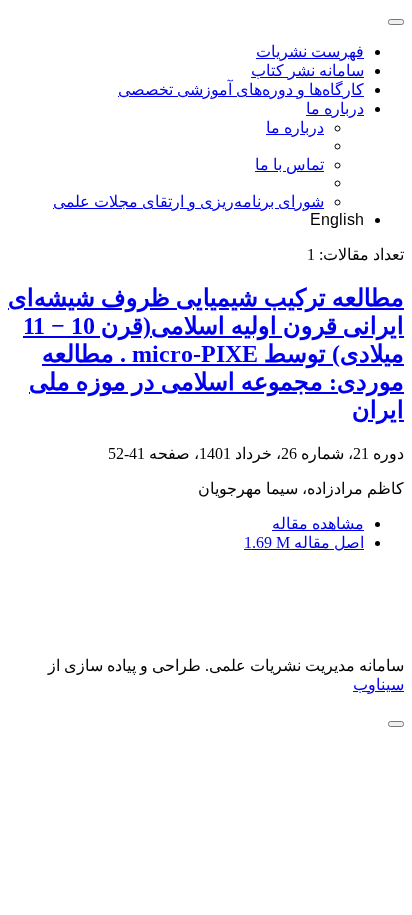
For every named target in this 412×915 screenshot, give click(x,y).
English (337, 219)
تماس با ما (289, 164)
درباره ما (335, 108)
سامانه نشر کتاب (307, 70)
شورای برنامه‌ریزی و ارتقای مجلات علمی (188, 201)
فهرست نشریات (310, 51)
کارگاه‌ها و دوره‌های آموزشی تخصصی (241, 89)
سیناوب (378, 684)
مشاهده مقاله (318, 523)
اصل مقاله (304, 542)
